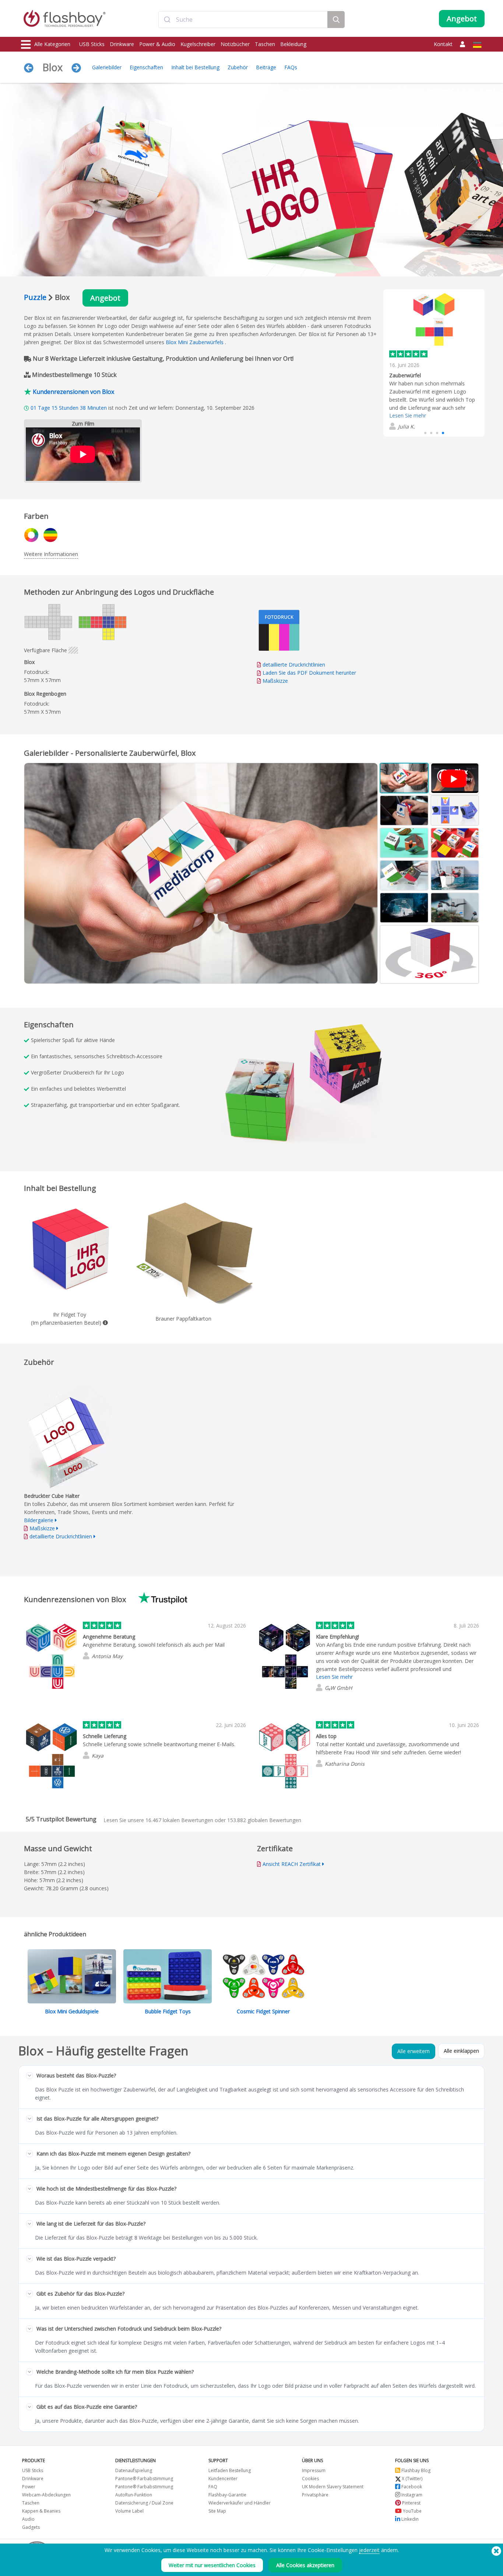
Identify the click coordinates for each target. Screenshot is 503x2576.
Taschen (265, 44)
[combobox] (243, 20)
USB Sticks (92, 44)
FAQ (213, 2487)
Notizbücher (235, 44)
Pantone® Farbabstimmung (144, 2479)
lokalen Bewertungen (179, 1820)
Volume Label (129, 2511)
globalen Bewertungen (264, 1820)
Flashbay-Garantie (227, 2495)
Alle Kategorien (52, 44)
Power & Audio (157, 44)
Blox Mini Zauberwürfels (195, 342)
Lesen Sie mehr (408, 415)
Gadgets (31, 2527)
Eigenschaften (146, 67)
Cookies (310, 2479)
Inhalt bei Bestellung (195, 67)
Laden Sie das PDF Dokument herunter (309, 673)
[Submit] (167, 20)
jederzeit (369, 2550)
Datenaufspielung (134, 2470)
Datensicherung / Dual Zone (144, 2503)
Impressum (314, 2470)
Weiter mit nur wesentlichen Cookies (212, 2565)
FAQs (291, 67)
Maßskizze (275, 681)
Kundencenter (223, 2479)
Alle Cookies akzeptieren (305, 2565)
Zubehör (238, 67)
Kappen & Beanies (41, 2511)
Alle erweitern (414, 2051)
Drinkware (122, 44)
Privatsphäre (315, 2495)
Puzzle (35, 297)
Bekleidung (293, 44)
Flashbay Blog (415, 2470)
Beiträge (266, 67)
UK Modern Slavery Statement (333, 2487)
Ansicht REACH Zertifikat (292, 1864)
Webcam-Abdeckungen (46, 2495)
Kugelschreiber (198, 44)
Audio (28, 2519)
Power (29, 2487)
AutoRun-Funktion (134, 2495)
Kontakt (443, 44)
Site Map (217, 2511)
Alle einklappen (461, 2051)
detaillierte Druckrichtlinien (294, 665)
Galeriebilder (107, 67)
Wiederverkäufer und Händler (240, 2503)
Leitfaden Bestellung (230, 2470)
